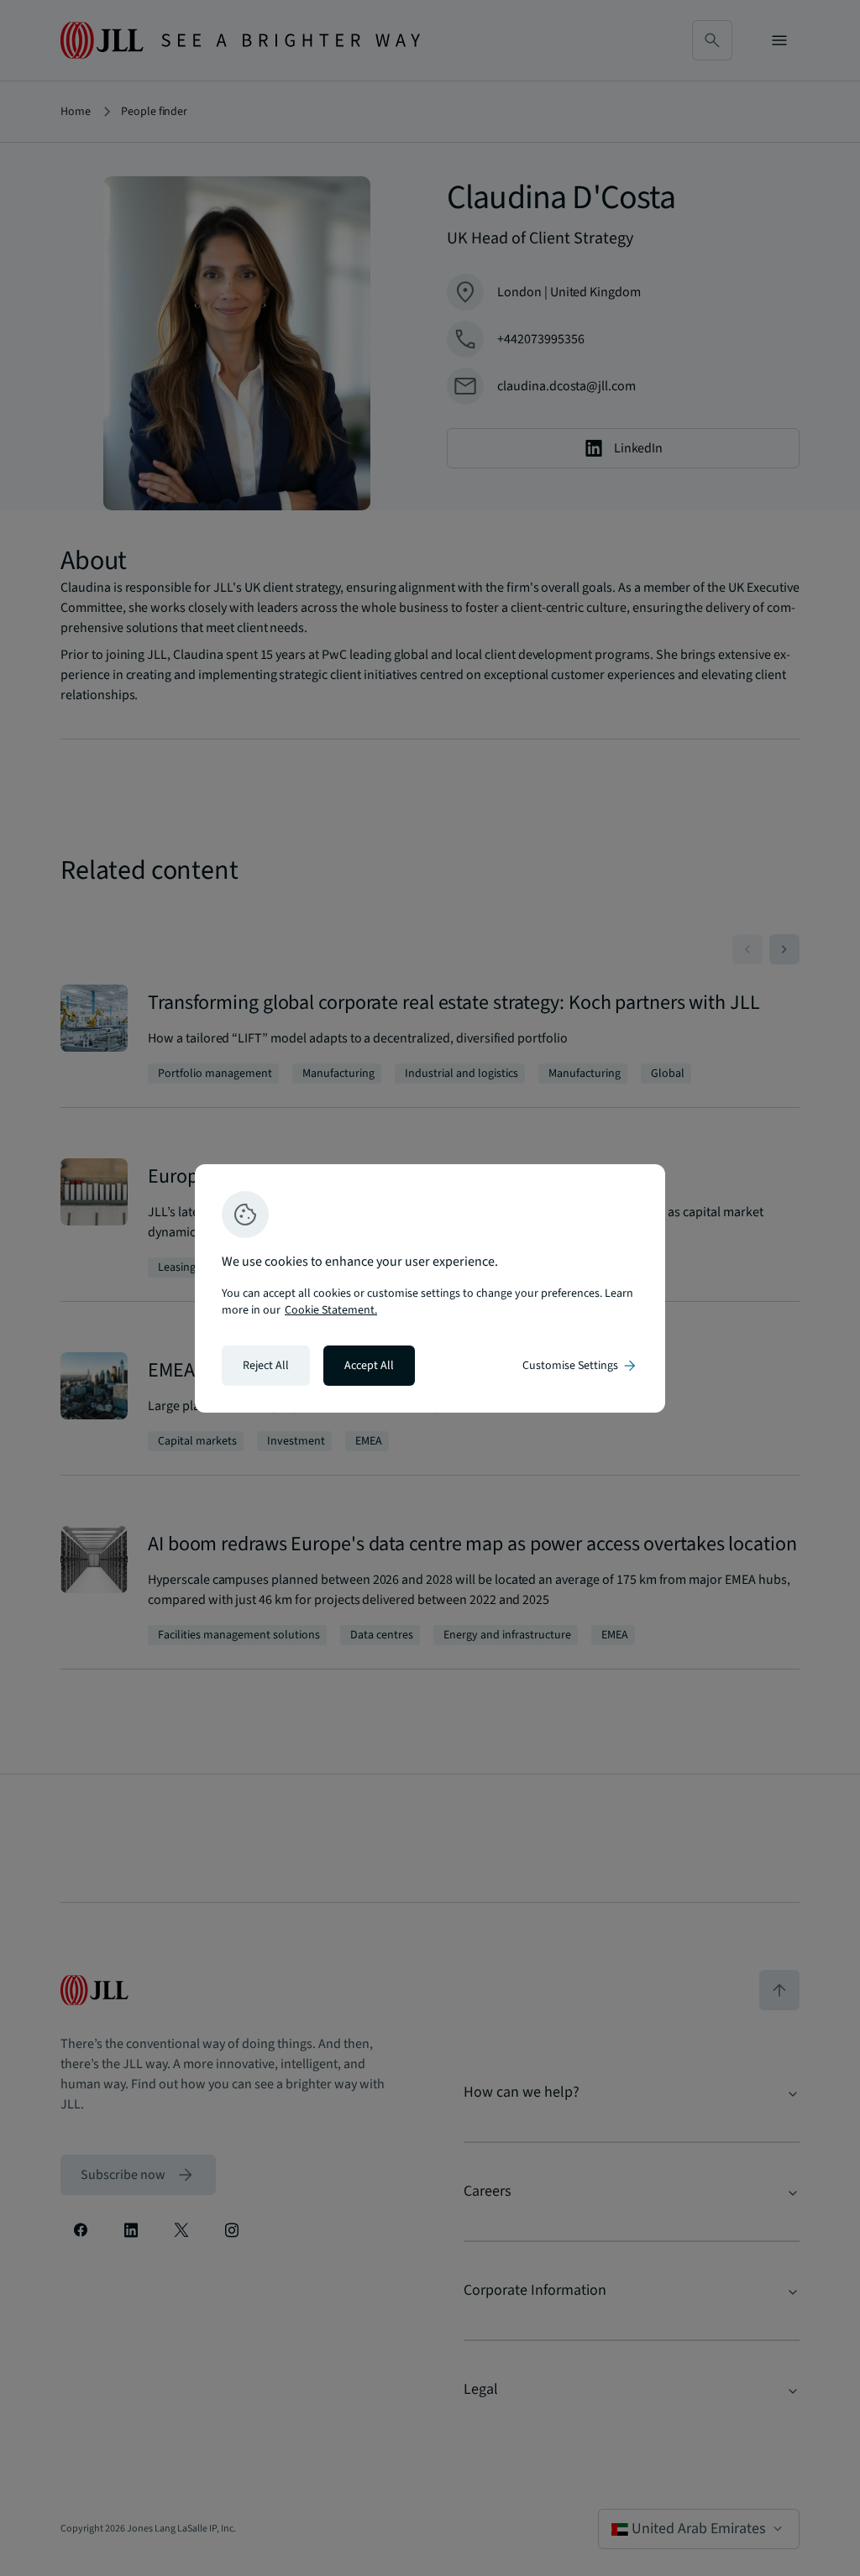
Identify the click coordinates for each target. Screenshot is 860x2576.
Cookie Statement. (331, 1310)
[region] (430, 1288)
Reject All (266, 1366)
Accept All (369, 1366)
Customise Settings (580, 1366)
